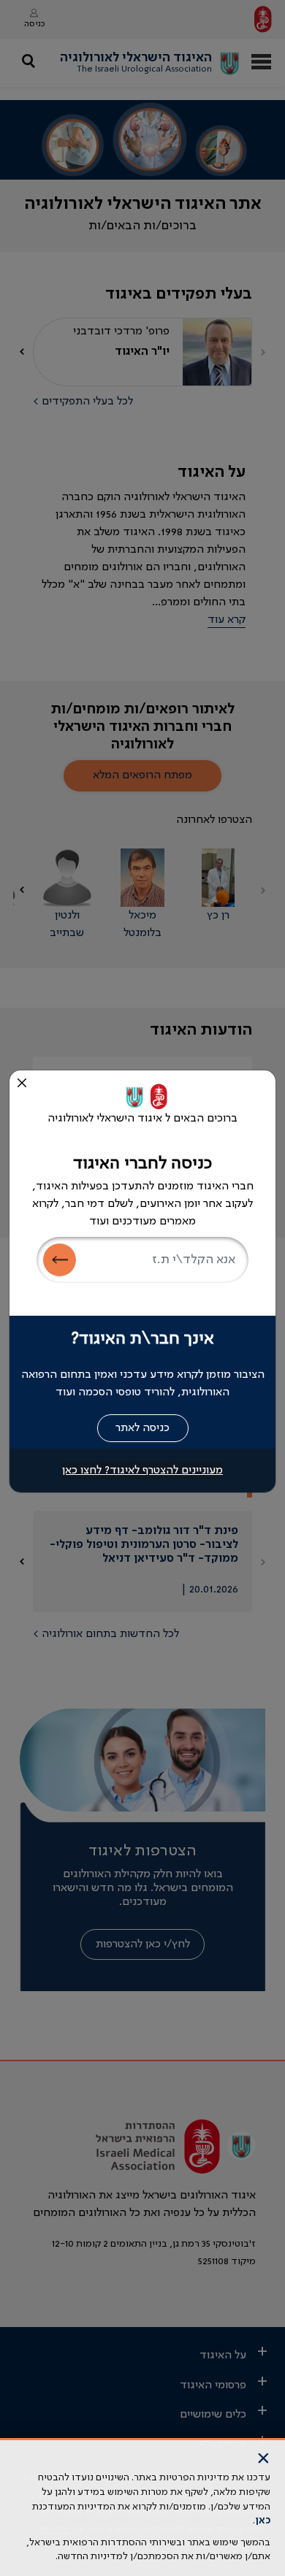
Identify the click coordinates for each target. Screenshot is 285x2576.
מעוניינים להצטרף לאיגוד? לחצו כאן (142, 1471)
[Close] (22, 1083)
